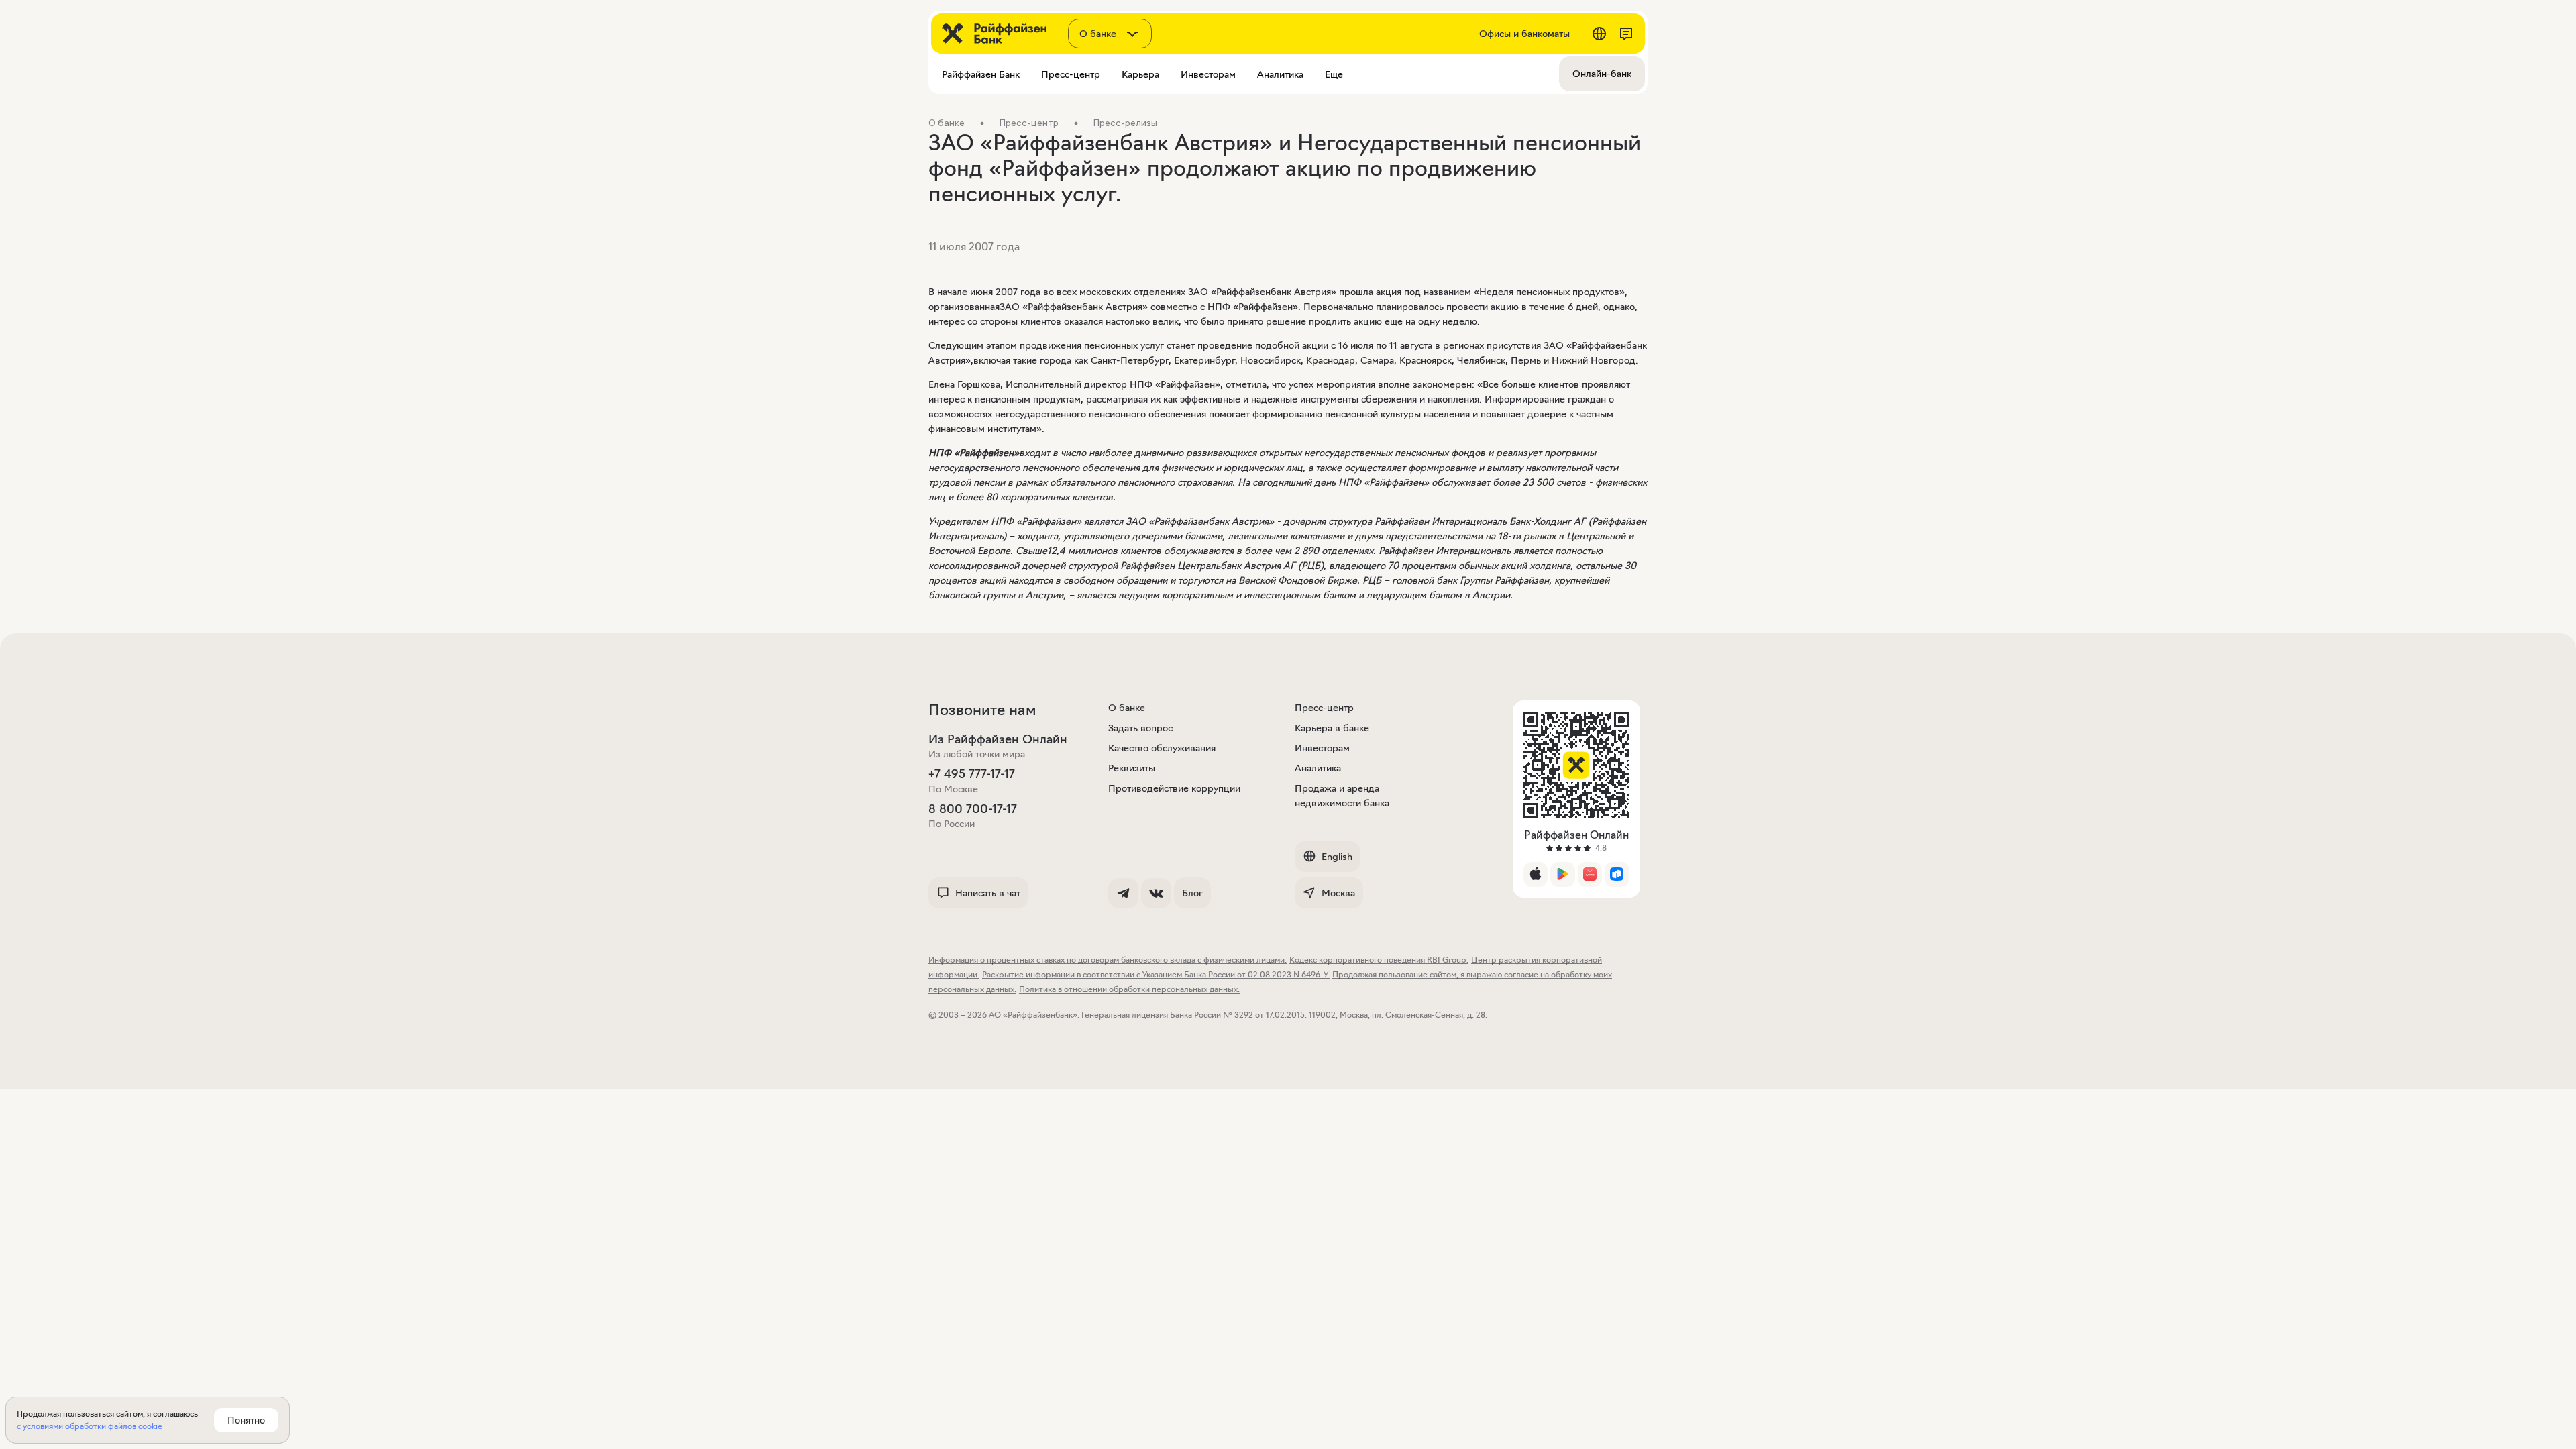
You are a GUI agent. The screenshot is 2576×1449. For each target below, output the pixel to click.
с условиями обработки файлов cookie (90, 1426)
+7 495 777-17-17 (972, 774)
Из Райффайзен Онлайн (998, 739)
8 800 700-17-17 (973, 809)
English (1337, 857)
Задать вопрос (1140, 728)
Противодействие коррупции (1174, 788)
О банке (1127, 708)
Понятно (246, 1420)
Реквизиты (1132, 768)
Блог (1192, 893)
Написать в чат (988, 893)
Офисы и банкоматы (1524, 34)
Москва (1338, 893)
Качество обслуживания (1162, 748)
